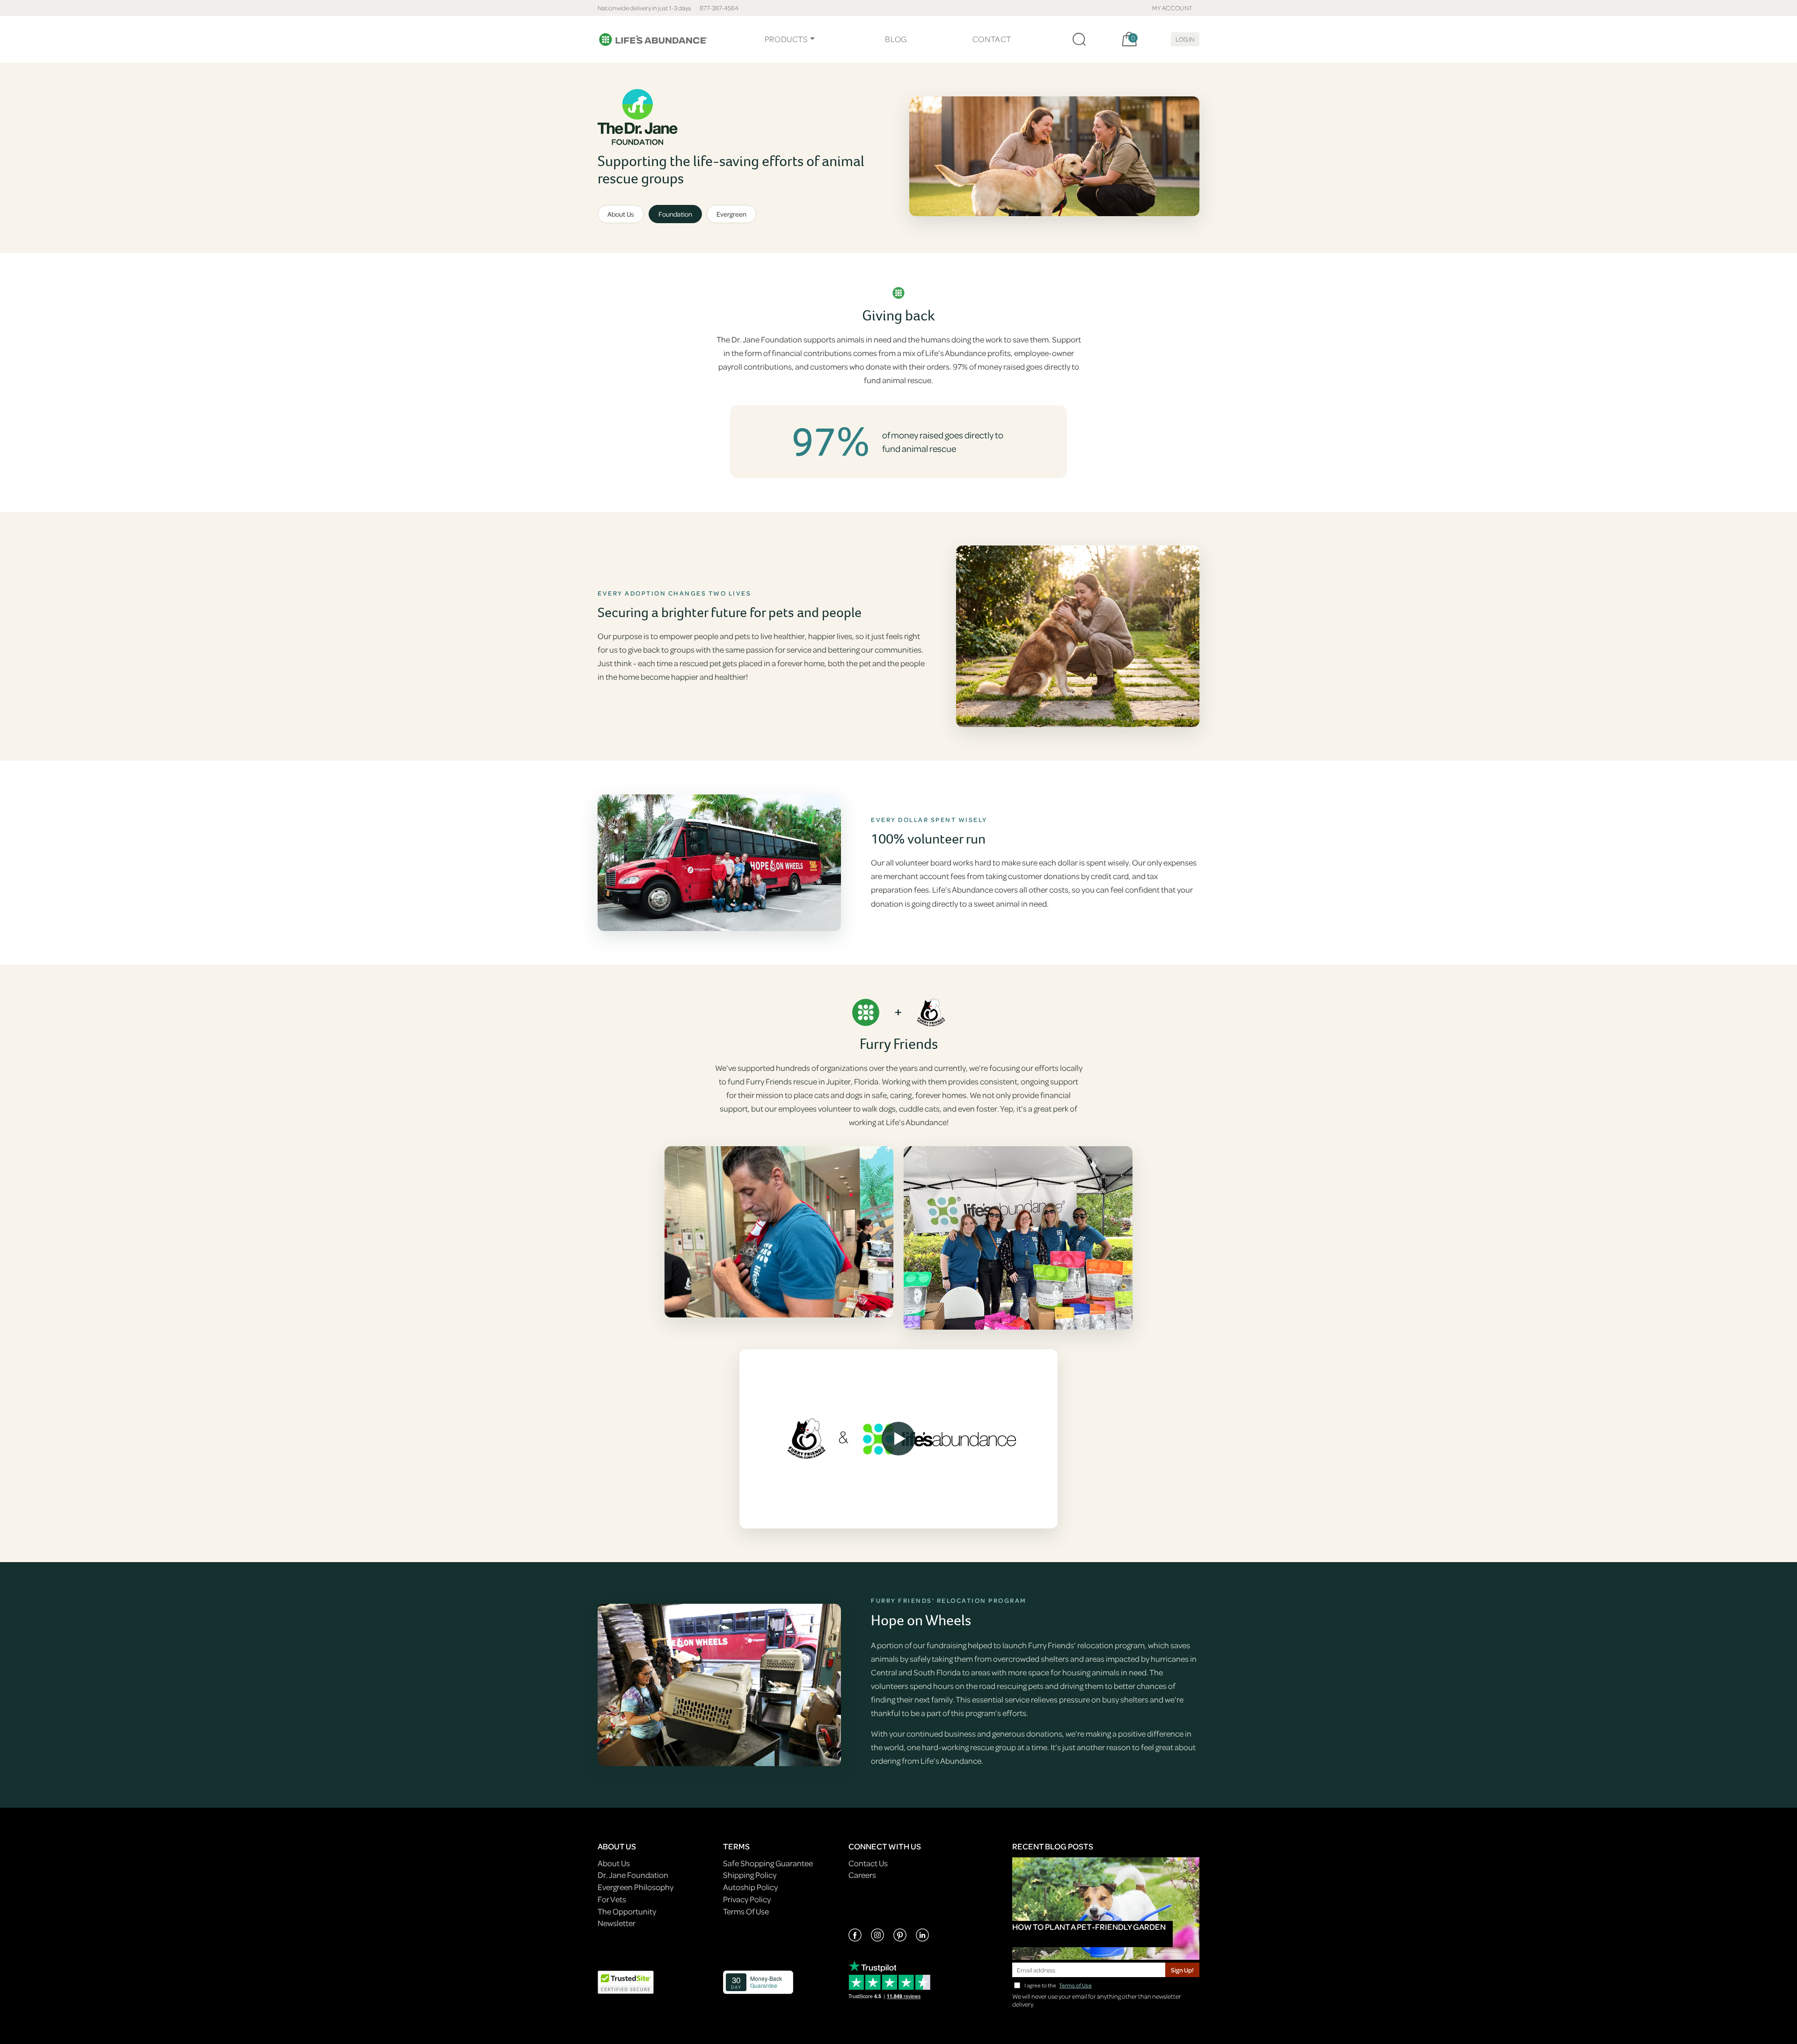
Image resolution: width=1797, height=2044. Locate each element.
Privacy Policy (747, 1899)
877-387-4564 (719, 8)
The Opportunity (627, 1911)
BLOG (896, 39)
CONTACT (992, 39)
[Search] (1079, 39)
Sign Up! (1182, 1970)
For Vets (612, 1899)
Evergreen (731, 214)
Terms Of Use (746, 1911)
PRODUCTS (786, 39)
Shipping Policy (750, 1875)
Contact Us (868, 1863)
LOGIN (1185, 39)
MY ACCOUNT (1172, 8)
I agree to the (1058, 1985)
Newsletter (617, 1923)
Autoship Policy (750, 1887)
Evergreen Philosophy (636, 1887)
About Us (621, 214)
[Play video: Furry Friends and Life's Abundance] (898, 1439)
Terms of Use (1075, 1985)
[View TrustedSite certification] (626, 1981)
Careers (862, 1875)
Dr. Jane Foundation (633, 1875)
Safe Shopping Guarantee (768, 1863)
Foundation (675, 214)
